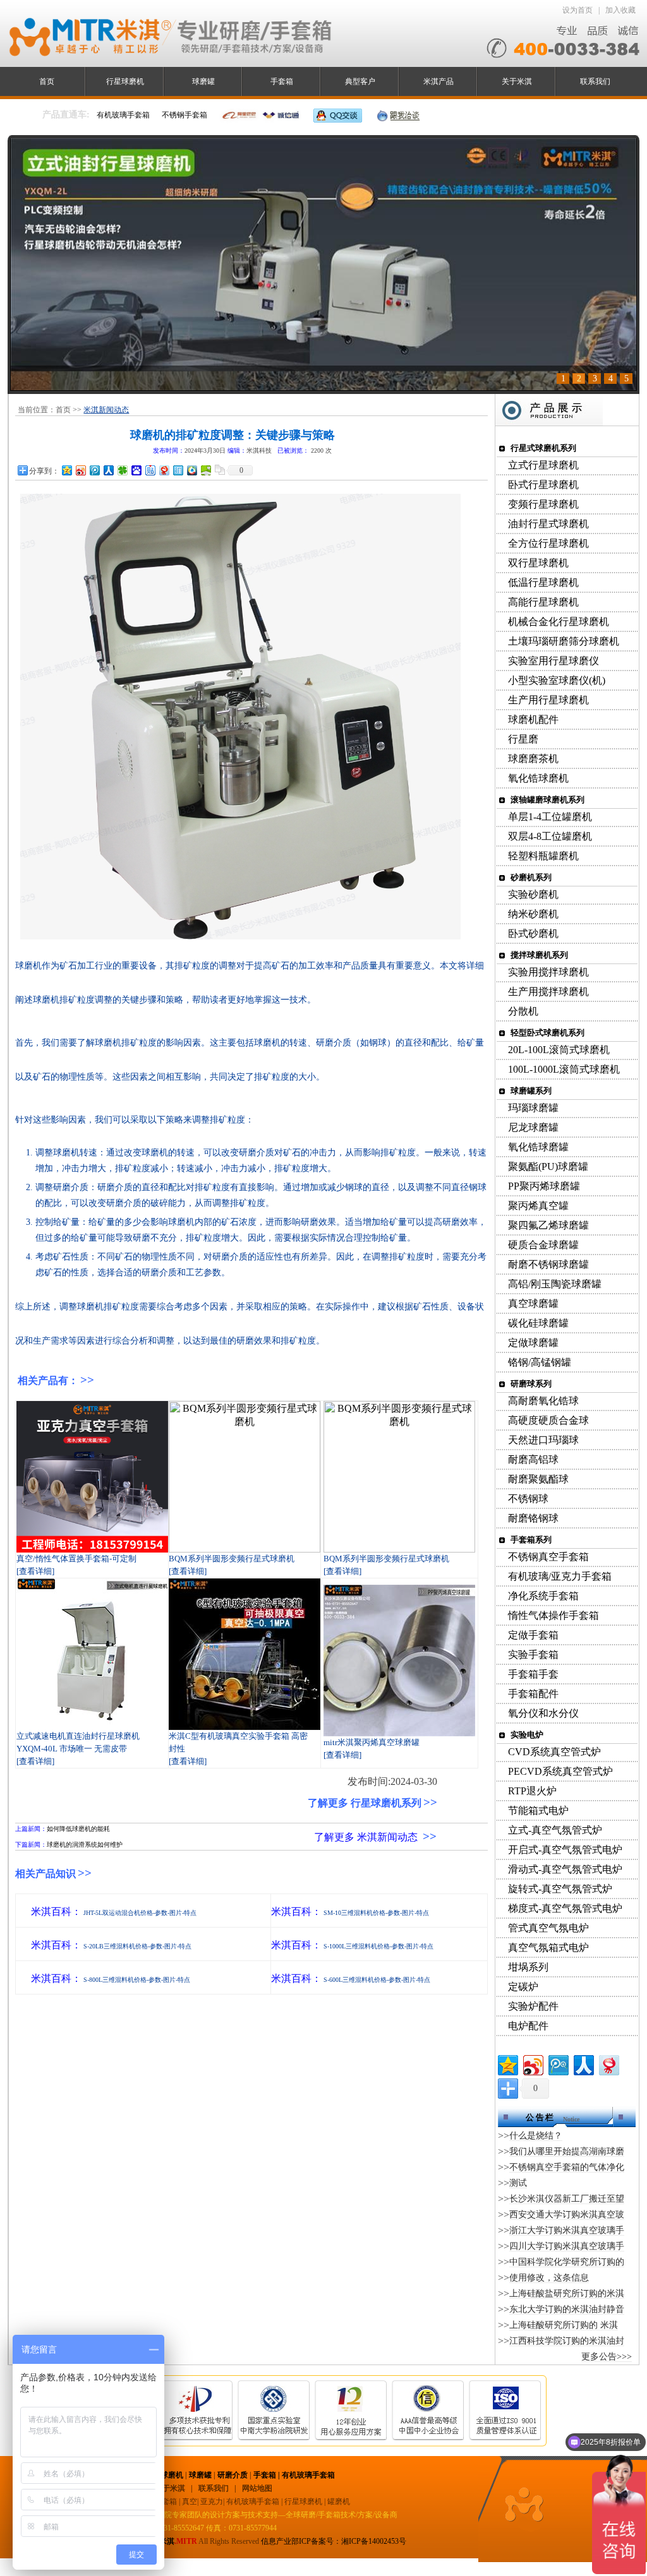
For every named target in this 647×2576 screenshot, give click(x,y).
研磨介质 (233, 2475)
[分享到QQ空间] (66, 470)
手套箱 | (268, 2475)
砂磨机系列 (531, 877)
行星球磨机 (125, 81)
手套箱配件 (533, 1694)
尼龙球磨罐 (533, 1127)
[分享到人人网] (108, 470)
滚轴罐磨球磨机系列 (547, 800)
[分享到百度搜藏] (136, 470)
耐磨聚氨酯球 (538, 1479)
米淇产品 (438, 81)
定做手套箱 (533, 1635)
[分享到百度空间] (205, 470)
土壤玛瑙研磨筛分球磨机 (564, 641)
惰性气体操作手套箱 (553, 1615)
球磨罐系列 (531, 1091)
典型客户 (360, 81)
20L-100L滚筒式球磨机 (559, 1050)
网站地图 (257, 2488)
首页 (47, 81)
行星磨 (523, 739)
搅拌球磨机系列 (539, 955)
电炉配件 (528, 2026)
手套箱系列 (531, 1540)
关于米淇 (517, 81)
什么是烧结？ (536, 2136)
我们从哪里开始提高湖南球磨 (567, 2151)
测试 (518, 2183)
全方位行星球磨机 (548, 543)
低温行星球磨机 (543, 582)
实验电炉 (527, 1735)
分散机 (523, 1011)
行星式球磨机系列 (543, 448)
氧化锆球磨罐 (538, 1147)
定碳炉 (523, 1987)
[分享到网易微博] (164, 470)
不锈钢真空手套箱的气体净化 (567, 2167)
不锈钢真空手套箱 (548, 1557)
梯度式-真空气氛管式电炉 (565, 1908)
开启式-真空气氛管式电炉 (565, 1850)
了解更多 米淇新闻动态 (366, 1837)
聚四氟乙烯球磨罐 (548, 1225)
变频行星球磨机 (543, 504)
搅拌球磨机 (164, 2475)
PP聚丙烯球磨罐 (544, 1186)
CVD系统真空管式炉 (554, 1752)
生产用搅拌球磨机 (548, 992)
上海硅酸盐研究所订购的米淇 (567, 2293)
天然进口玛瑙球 (543, 1440)
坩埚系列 (528, 1967)
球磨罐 (203, 81)
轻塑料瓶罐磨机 (543, 856)
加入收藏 (620, 10)
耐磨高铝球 (533, 1459)
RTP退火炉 (532, 1791)
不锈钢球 (528, 1499)
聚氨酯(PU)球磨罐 (548, 1166)
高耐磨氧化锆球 (543, 1401)
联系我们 (595, 81)
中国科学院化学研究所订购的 (567, 2262)
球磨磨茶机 (533, 759)
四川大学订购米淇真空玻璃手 (567, 2246)
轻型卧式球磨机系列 (547, 1033)
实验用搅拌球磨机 (548, 972)
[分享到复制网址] (219, 470)
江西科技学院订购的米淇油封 (567, 2341)
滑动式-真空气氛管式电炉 (565, 1869)
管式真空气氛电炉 (548, 1928)
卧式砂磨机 (533, 933)
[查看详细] (35, 1571)
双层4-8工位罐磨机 (550, 836)
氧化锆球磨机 (538, 778)
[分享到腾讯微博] (94, 470)
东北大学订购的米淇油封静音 (567, 2309)
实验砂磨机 (533, 894)
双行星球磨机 (538, 563)
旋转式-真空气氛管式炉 (560, 1889)
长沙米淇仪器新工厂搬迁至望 (567, 2199)
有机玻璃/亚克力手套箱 (560, 1576)
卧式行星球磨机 (543, 485)
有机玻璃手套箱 (308, 2475)
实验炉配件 (533, 2006)
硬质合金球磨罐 (543, 1245)
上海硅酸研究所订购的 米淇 (564, 2325)
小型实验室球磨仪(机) (557, 680)
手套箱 (282, 81)
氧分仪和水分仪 (543, 1713)
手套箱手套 (533, 1674)
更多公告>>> (607, 2357)
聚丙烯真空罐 (538, 1206)
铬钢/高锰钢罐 (540, 1362)
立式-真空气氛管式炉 (555, 1830)
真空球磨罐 (533, 1303)
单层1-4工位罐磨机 (550, 817)
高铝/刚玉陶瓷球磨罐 (555, 1284)
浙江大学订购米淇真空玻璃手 (567, 2230)
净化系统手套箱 (543, 1596)
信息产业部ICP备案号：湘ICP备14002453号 (334, 2541)
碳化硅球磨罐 (538, 1323)
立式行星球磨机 (543, 465)
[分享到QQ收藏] (191, 470)
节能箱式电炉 (538, 1810)
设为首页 (577, 10)
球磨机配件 (533, 719)
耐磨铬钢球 (533, 1518)
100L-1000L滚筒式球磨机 (564, 1069)
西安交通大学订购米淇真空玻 (567, 2215)
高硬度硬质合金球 (548, 1420)
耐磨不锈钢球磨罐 (548, 1264)
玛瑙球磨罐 (533, 1108)
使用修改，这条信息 (549, 2278)
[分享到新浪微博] (80, 470)
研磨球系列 (531, 1384)
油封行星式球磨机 (548, 524)
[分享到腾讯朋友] (122, 470)
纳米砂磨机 (533, 914)
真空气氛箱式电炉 (548, 1947)
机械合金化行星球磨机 (559, 622)
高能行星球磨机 (543, 602)
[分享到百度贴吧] (150, 470)
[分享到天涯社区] (178, 470)
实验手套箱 (533, 1655)
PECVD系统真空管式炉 (560, 1771)
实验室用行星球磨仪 (553, 661)
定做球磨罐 (533, 1343)
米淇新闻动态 (106, 410)
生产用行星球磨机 (548, 700)
